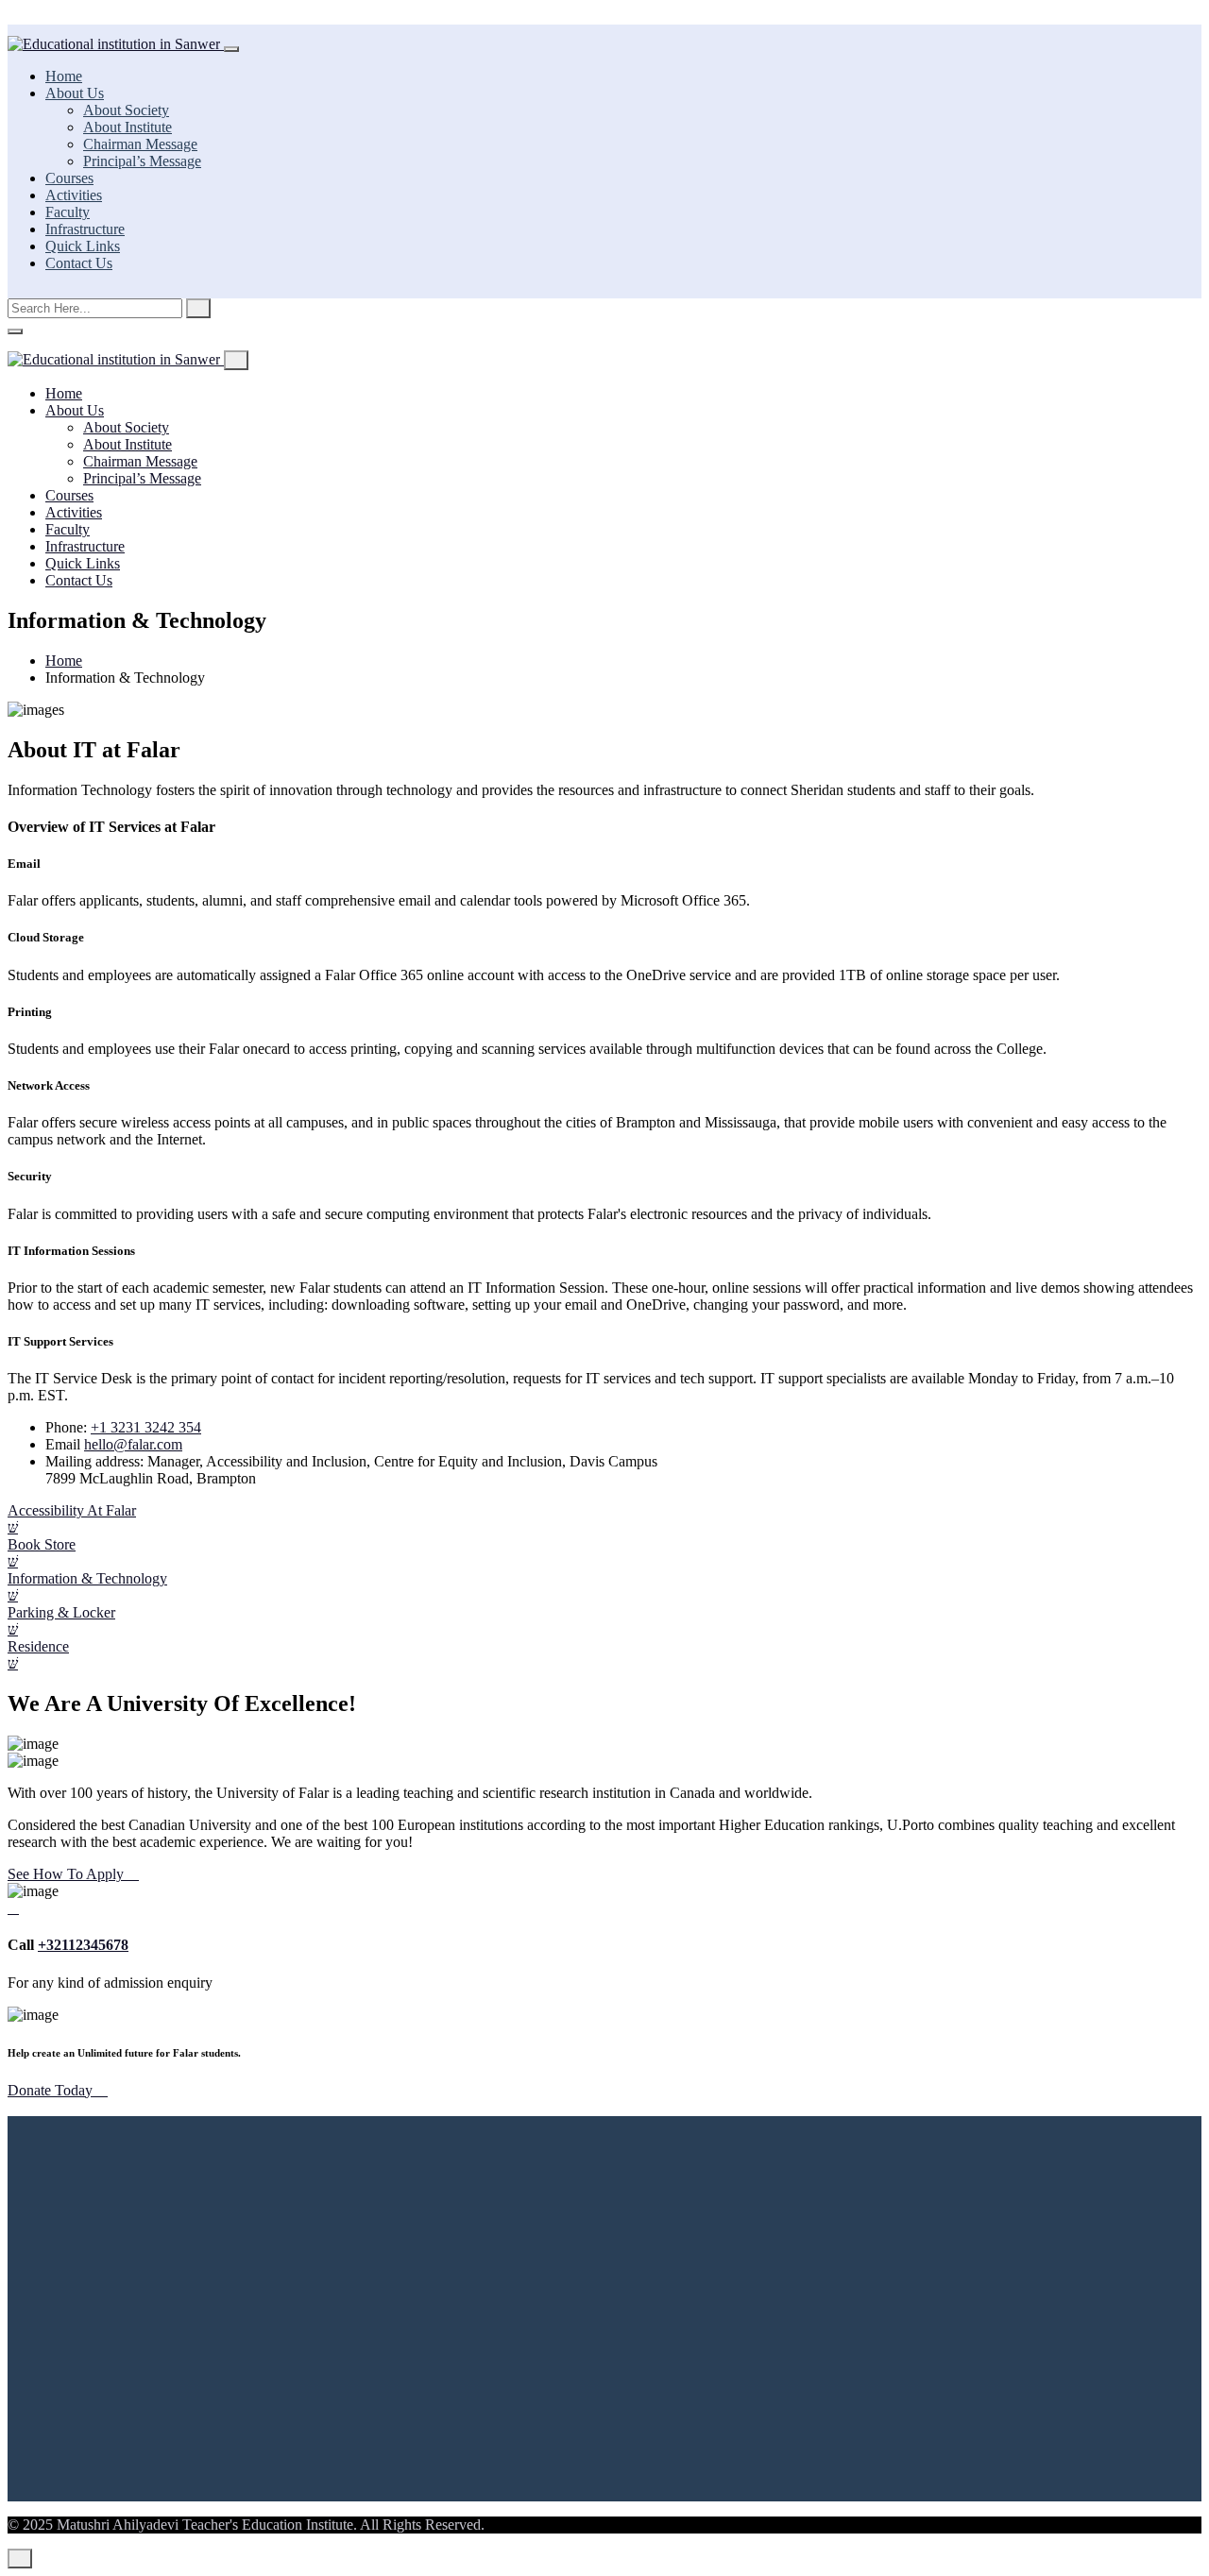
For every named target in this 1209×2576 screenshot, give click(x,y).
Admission (77, 2424)
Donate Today (52, 2090)
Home (64, 76)
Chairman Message (140, 144)
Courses (69, 178)
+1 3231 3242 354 (146, 1427)
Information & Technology (87, 1578)
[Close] (15, 331)
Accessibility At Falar (72, 1510)
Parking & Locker (61, 1612)
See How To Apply (68, 1874)
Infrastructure (85, 229)
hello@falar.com (133, 1444)
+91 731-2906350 (138, 2285)
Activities (74, 195)
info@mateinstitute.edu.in (136, 2317)
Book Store (42, 1544)
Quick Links (83, 246)
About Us (75, 93)
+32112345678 (83, 1945)
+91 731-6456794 (257, 2285)
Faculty (68, 212)
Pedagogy (75, 2458)
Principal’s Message (142, 161)
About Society (126, 110)
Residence (38, 1646)
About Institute (128, 127)
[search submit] (198, 308)
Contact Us (79, 263)
